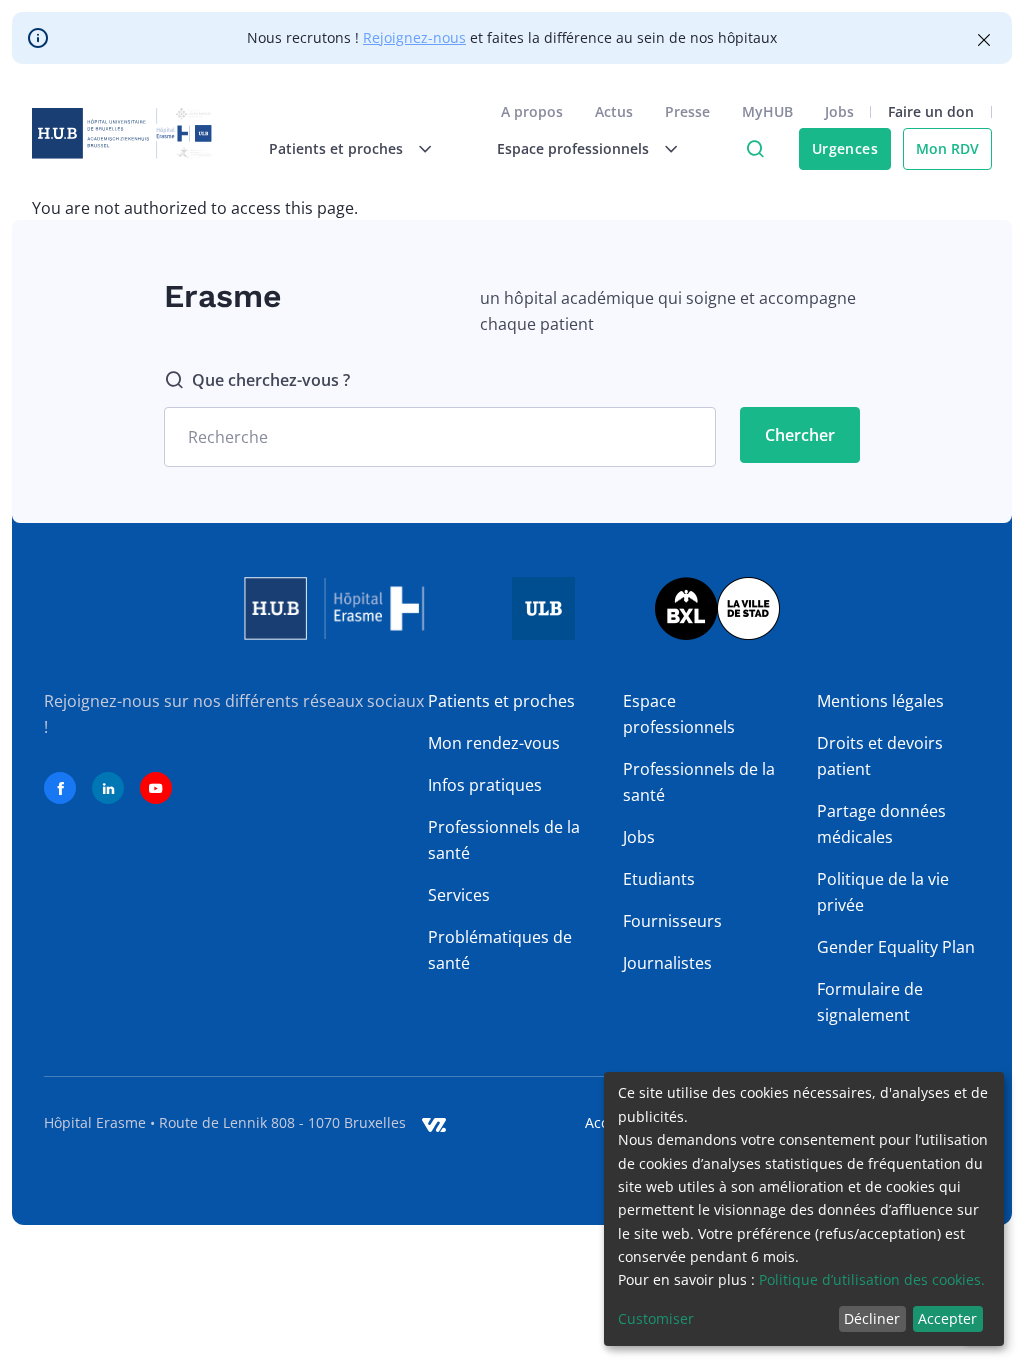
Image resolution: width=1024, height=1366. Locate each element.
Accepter (947, 1318)
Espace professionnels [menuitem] (573, 148)
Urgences (845, 148)
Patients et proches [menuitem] (336, 148)
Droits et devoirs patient (880, 756)
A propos (532, 111)
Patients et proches (501, 701)
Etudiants (659, 879)
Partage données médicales (881, 824)
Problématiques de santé (500, 950)
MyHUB (767, 111)
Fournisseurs (672, 921)
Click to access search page (755, 149)
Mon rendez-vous (494, 743)
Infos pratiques (485, 785)
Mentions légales (880, 701)
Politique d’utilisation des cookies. (872, 1279)
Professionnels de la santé (504, 840)
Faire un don (931, 111)
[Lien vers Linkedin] (108, 788)
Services (459, 895)
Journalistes (667, 963)
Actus (614, 111)
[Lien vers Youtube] (156, 788)
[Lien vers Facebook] (60, 788)
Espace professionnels (679, 714)
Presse (687, 111)
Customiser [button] (656, 1318)
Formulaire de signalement (870, 1002)
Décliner (872, 1318)
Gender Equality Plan (896, 947)
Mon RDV (947, 148)
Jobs (839, 111)
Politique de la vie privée (883, 892)
